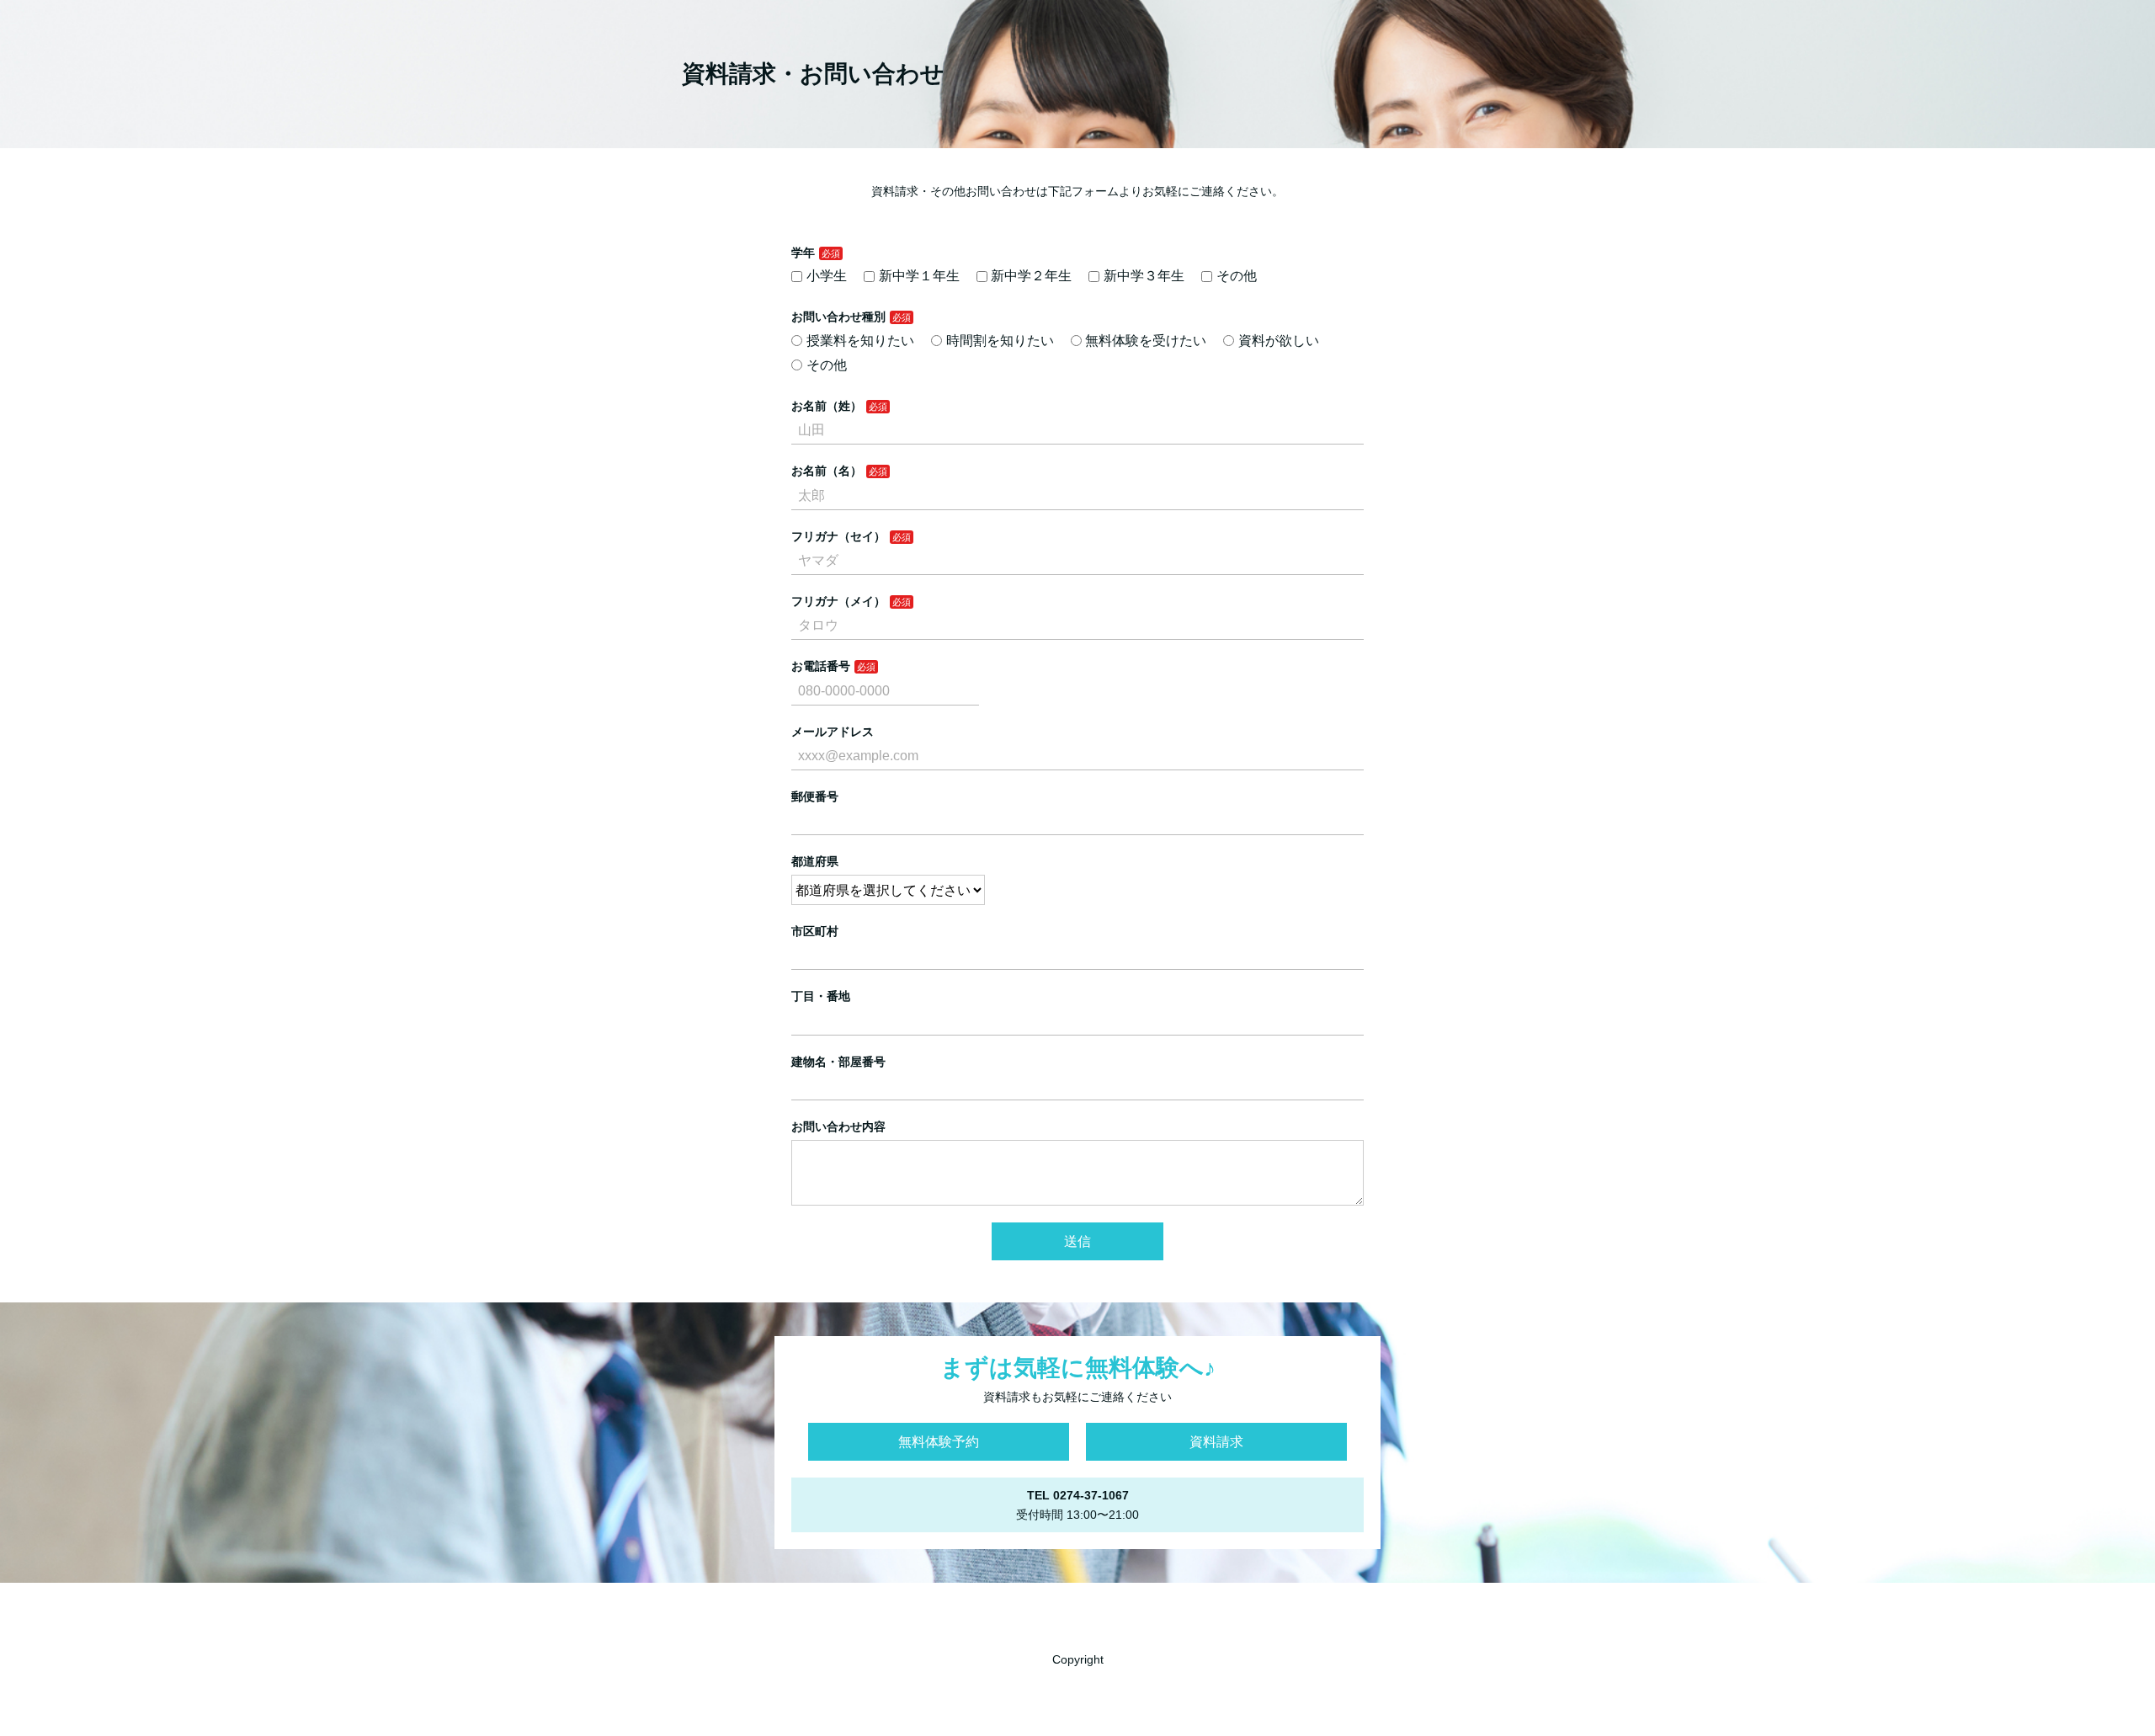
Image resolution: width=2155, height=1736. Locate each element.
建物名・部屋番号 (838, 1062)
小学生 (827, 276)
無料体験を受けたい (1146, 341)
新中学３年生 (1144, 276)
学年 (803, 253)
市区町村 (815, 931)
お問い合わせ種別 (838, 317)
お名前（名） (827, 471)
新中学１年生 (919, 276)
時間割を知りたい (1000, 341)
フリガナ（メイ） (838, 601)
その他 (1237, 276)
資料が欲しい (1279, 341)
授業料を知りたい (860, 341)
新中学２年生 (1031, 276)
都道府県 (815, 861)
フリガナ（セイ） (838, 536)
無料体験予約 (939, 1442)
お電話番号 (821, 666)
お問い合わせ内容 (838, 1126)
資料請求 (1216, 1442)
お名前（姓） (827, 406)
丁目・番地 (821, 996)
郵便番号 (815, 796)
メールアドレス (833, 732)
